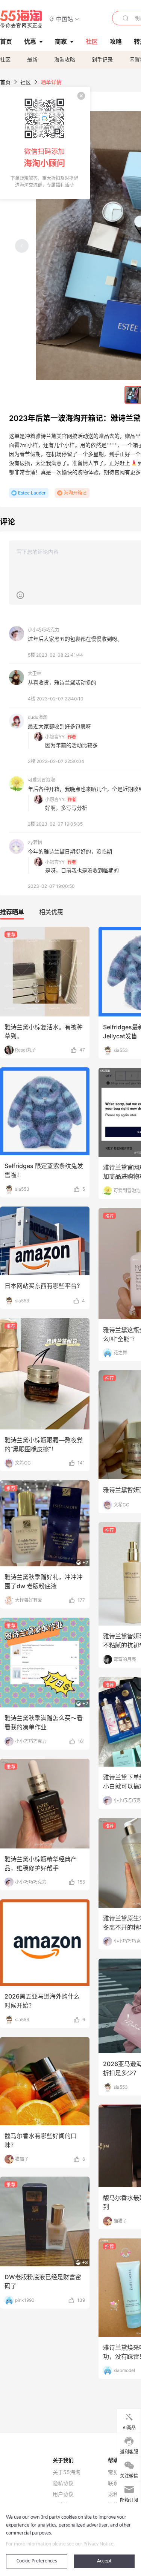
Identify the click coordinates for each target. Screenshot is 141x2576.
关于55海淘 (67, 2472)
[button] (64, 19)
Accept (104, 2561)
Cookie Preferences (37, 2561)
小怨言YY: (55, 737)
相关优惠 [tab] (51, 912)
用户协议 (63, 2494)
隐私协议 (63, 2483)
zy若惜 (35, 842)
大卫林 (35, 673)
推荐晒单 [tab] (12, 912)
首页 (5, 82)
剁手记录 (102, 59)
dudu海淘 (38, 717)
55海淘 (21, 19)
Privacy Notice (99, 2544)
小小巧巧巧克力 (44, 630)
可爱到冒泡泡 (41, 780)
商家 (61, 41)
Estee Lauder (32, 493)
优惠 (30, 41)
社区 (5, 59)
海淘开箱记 (75, 493)
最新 (32, 59)
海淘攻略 (65, 59)
